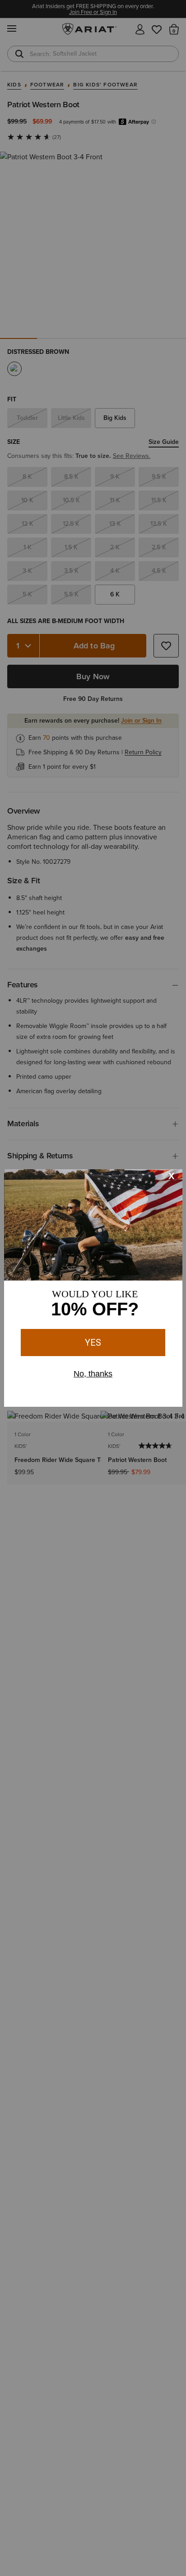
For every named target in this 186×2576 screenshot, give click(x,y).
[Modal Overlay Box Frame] (93, 1288)
